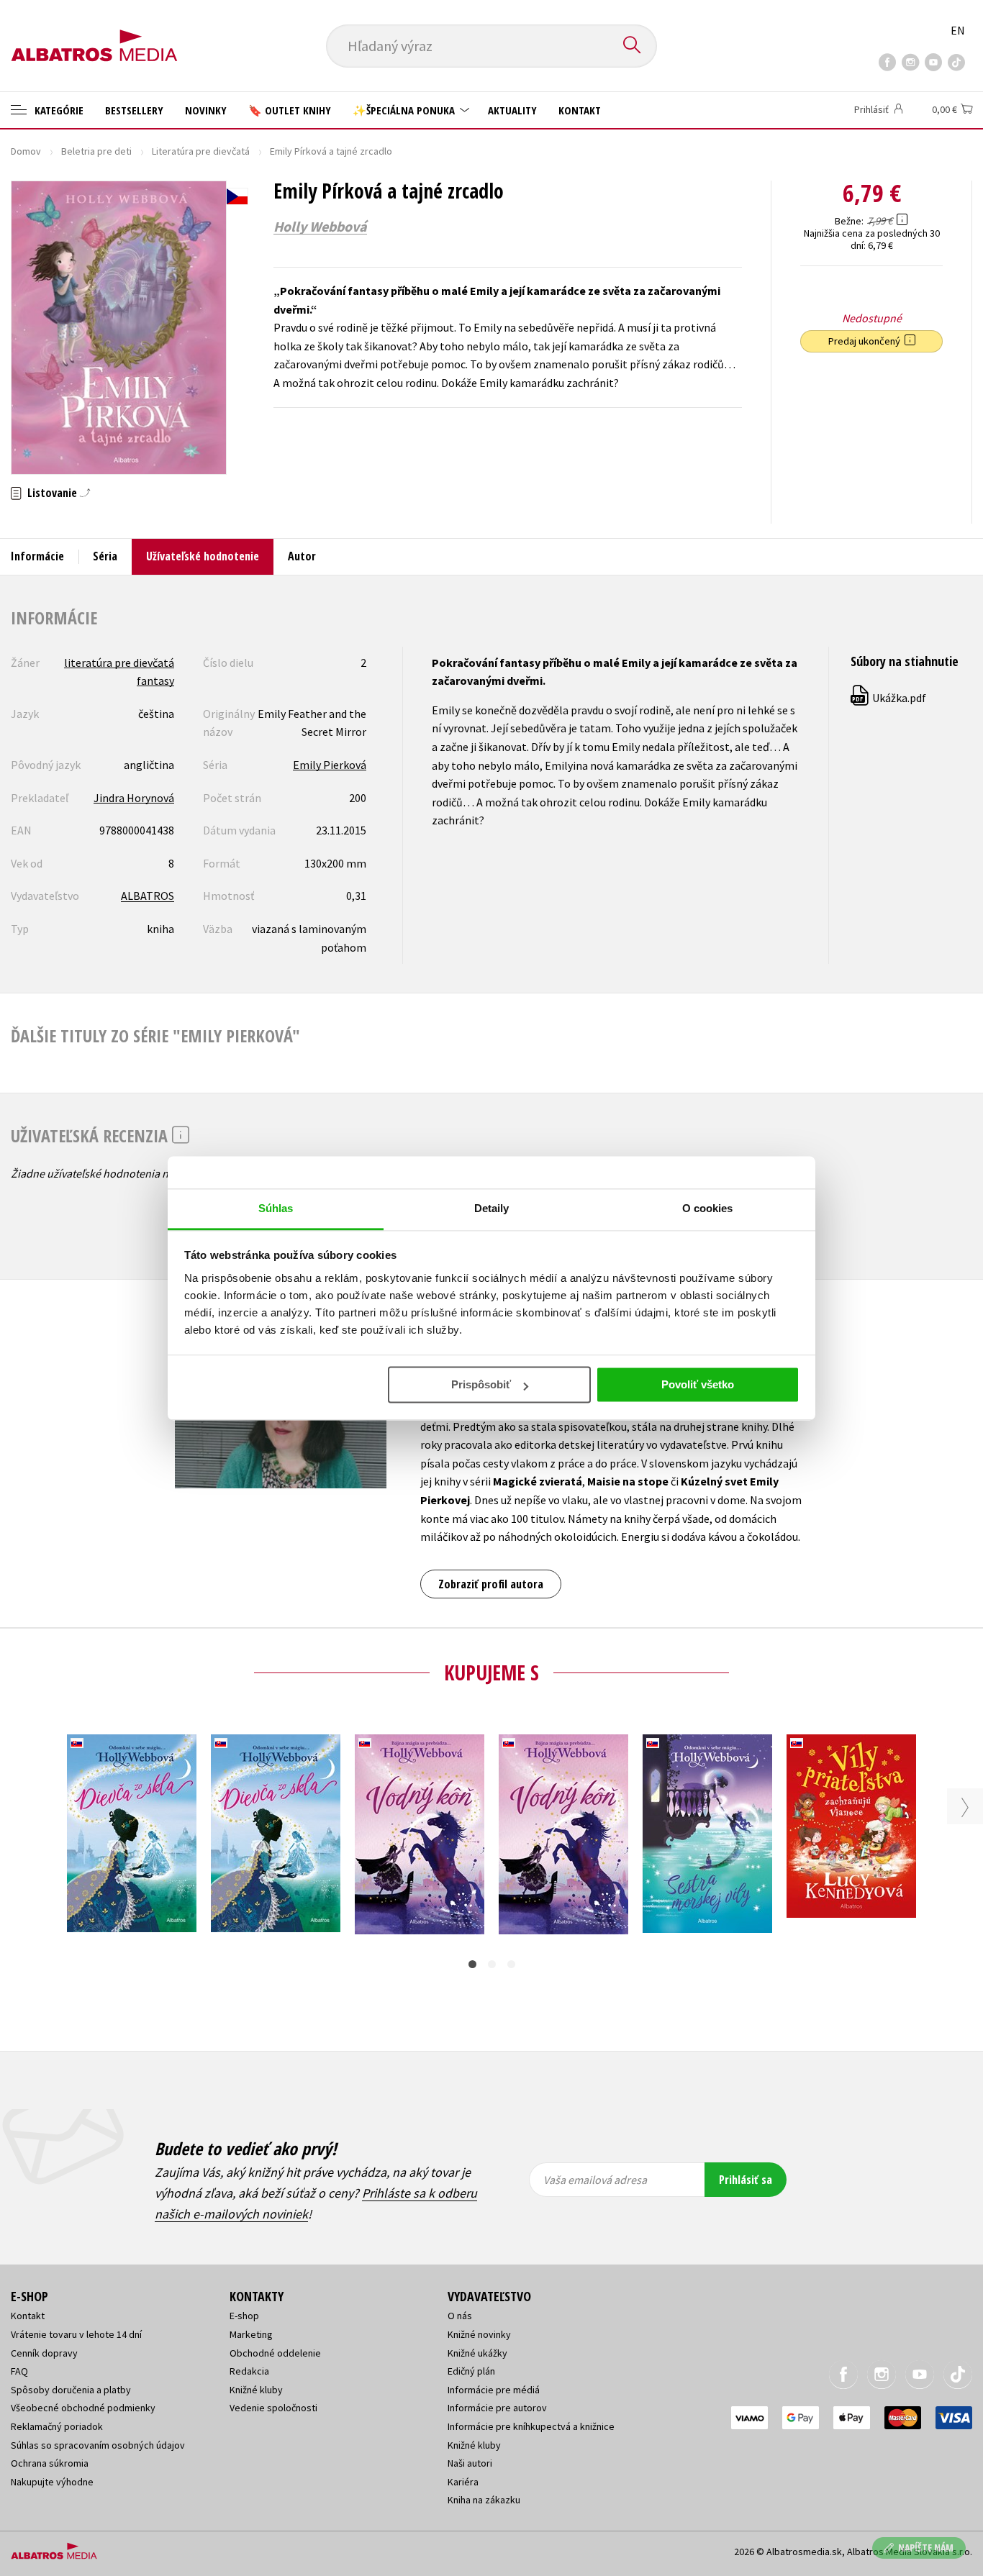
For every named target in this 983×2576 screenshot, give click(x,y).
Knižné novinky (479, 2334)
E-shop (244, 2316)
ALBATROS (148, 896)
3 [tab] (511, 1964)
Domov (26, 151)
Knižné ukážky (477, 2353)
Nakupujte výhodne (52, 2482)
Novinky (206, 110)
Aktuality (512, 110)
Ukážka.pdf (889, 698)
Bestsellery (134, 110)
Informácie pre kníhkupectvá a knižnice (531, 2426)
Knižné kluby (256, 2390)
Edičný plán (471, 2371)
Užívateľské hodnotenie (203, 556)
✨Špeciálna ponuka (405, 110)
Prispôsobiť (481, 1384)
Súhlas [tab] (276, 1208)
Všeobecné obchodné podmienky (83, 2408)
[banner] (94, 34)
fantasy (155, 681)
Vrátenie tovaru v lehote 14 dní (76, 2334)
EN (958, 30)
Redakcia (249, 2371)
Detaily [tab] (492, 1208)
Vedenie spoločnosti (273, 2408)
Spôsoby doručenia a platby (71, 2390)
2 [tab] (492, 1964)
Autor (302, 556)
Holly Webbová (320, 227)
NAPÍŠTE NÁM (926, 2548)
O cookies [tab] (708, 1208)
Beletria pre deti (96, 151)
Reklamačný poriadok (57, 2426)
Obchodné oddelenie (275, 2353)
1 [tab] (472, 1964)
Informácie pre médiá (494, 2390)
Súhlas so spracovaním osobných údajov (98, 2445)
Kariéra (463, 2482)
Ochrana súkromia (50, 2463)
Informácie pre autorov (497, 2408)
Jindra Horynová (134, 798)
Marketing (251, 2334)
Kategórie (58, 110)
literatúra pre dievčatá (119, 663)
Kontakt (580, 110)
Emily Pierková (330, 765)
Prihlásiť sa (746, 2180)
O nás (460, 2316)
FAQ (19, 2371)
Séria (105, 556)
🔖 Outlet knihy (290, 110)
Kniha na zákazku (484, 2500)
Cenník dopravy (44, 2353)
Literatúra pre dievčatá (201, 151)
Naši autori (470, 2463)
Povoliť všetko (698, 1384)
